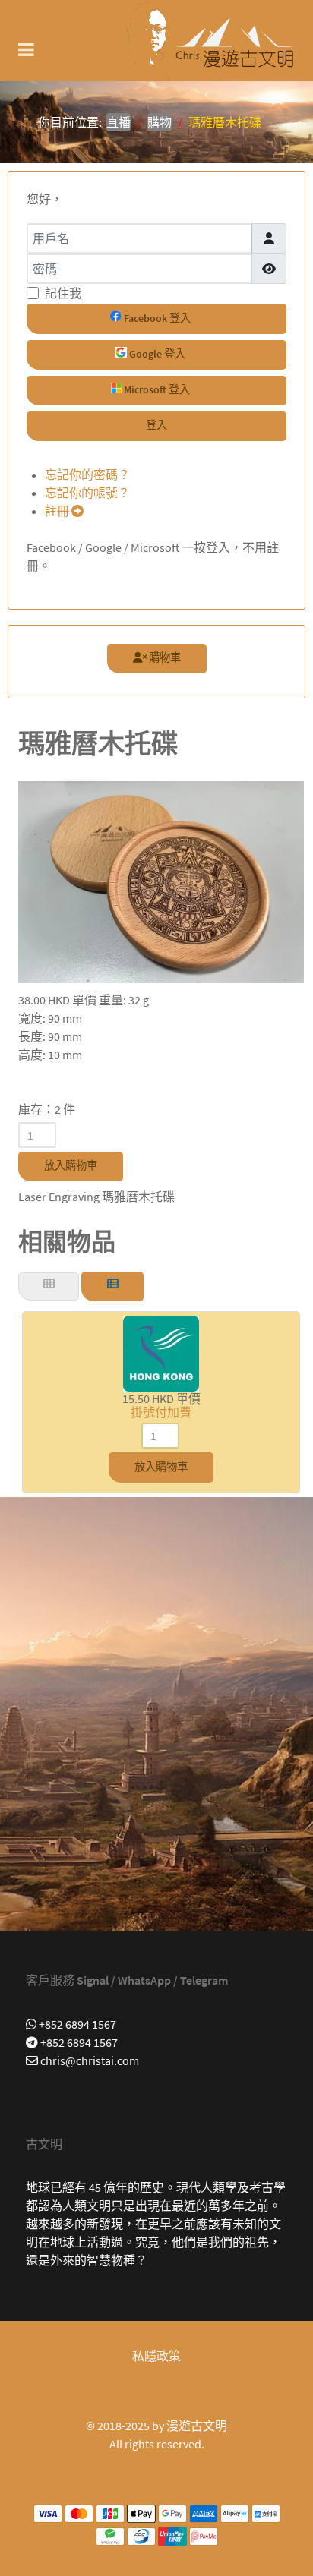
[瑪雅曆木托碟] (161, 881)
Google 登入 (156, 354)
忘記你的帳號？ (87, 493)
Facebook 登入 (156, 318)
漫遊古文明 (197, 2426)
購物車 (164, 657)
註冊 (58, 511)
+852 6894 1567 (76, 2024)
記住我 (63, 293)
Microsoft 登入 (156, 389)
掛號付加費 (161, 1412)
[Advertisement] (156, 1714)
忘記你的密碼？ (87, 475)
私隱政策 (156, 2356)
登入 (156, 425)
